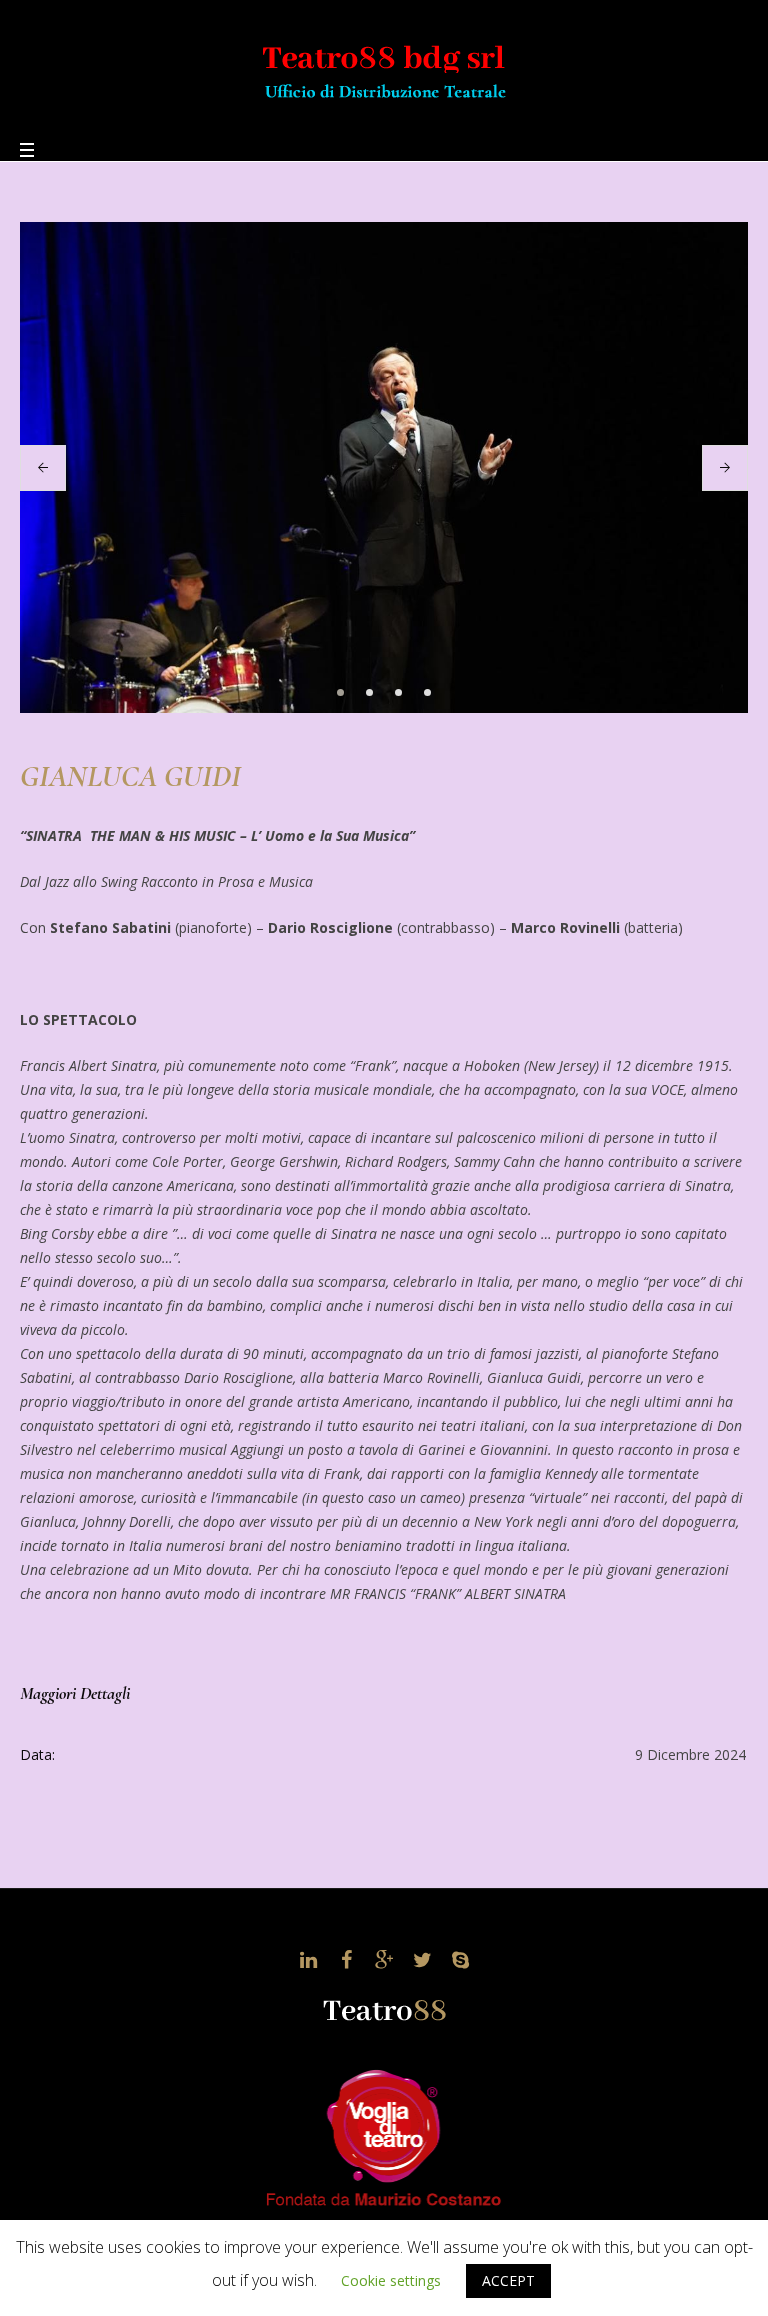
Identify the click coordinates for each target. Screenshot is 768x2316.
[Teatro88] (384, 68)
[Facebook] (346, 1960)
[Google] (384, 1960)
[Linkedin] (308, 1960)
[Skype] (460, 1960)
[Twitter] (422, 1960)
